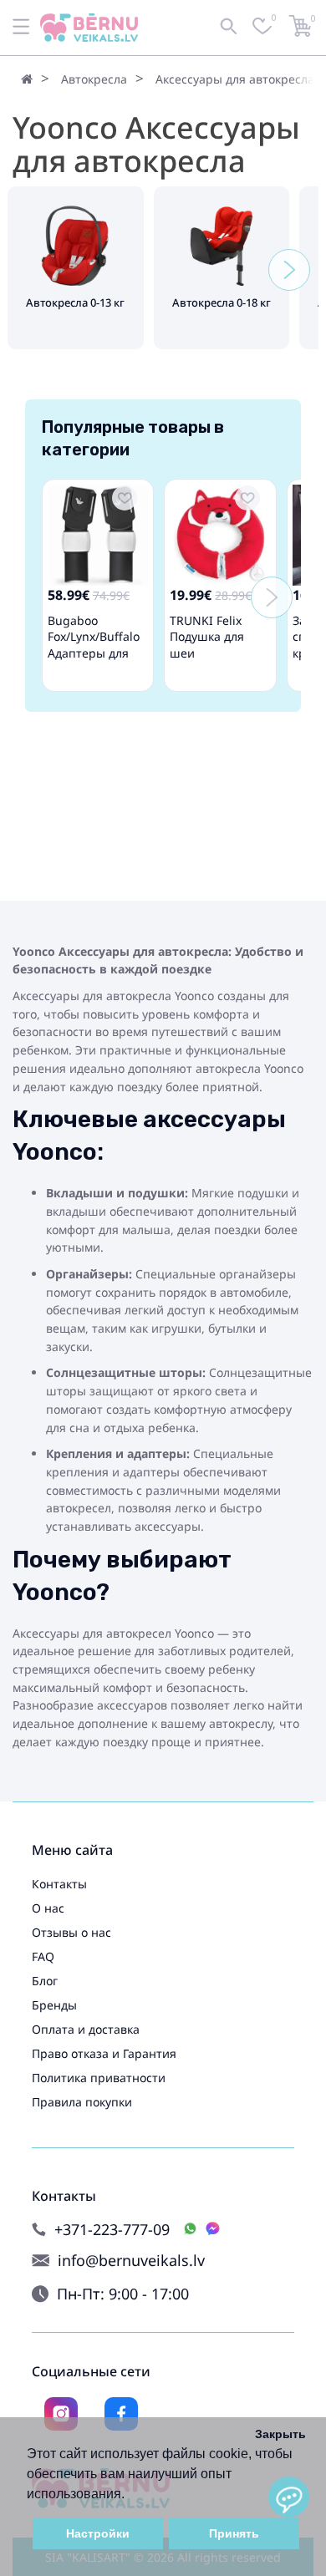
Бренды (54, 2005)
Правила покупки (82, 2102)
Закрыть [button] (280, 2434)
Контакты (59, 1884)
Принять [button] (234, 2533)
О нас (48, 1908)
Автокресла (94, 79)
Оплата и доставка (86, 2029)
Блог (45, 1981)
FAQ (43, 1956)
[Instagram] (61, 2414)
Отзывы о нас (71, 1932)
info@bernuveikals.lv (131, 2261)
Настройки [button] (98, 2533)
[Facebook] (121, 2414)
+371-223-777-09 (112, 2230)
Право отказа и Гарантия (104, 2053)
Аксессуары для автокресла (235, 79)
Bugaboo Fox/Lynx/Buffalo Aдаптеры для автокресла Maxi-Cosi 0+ (97, 653)
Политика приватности (99, 2078)
